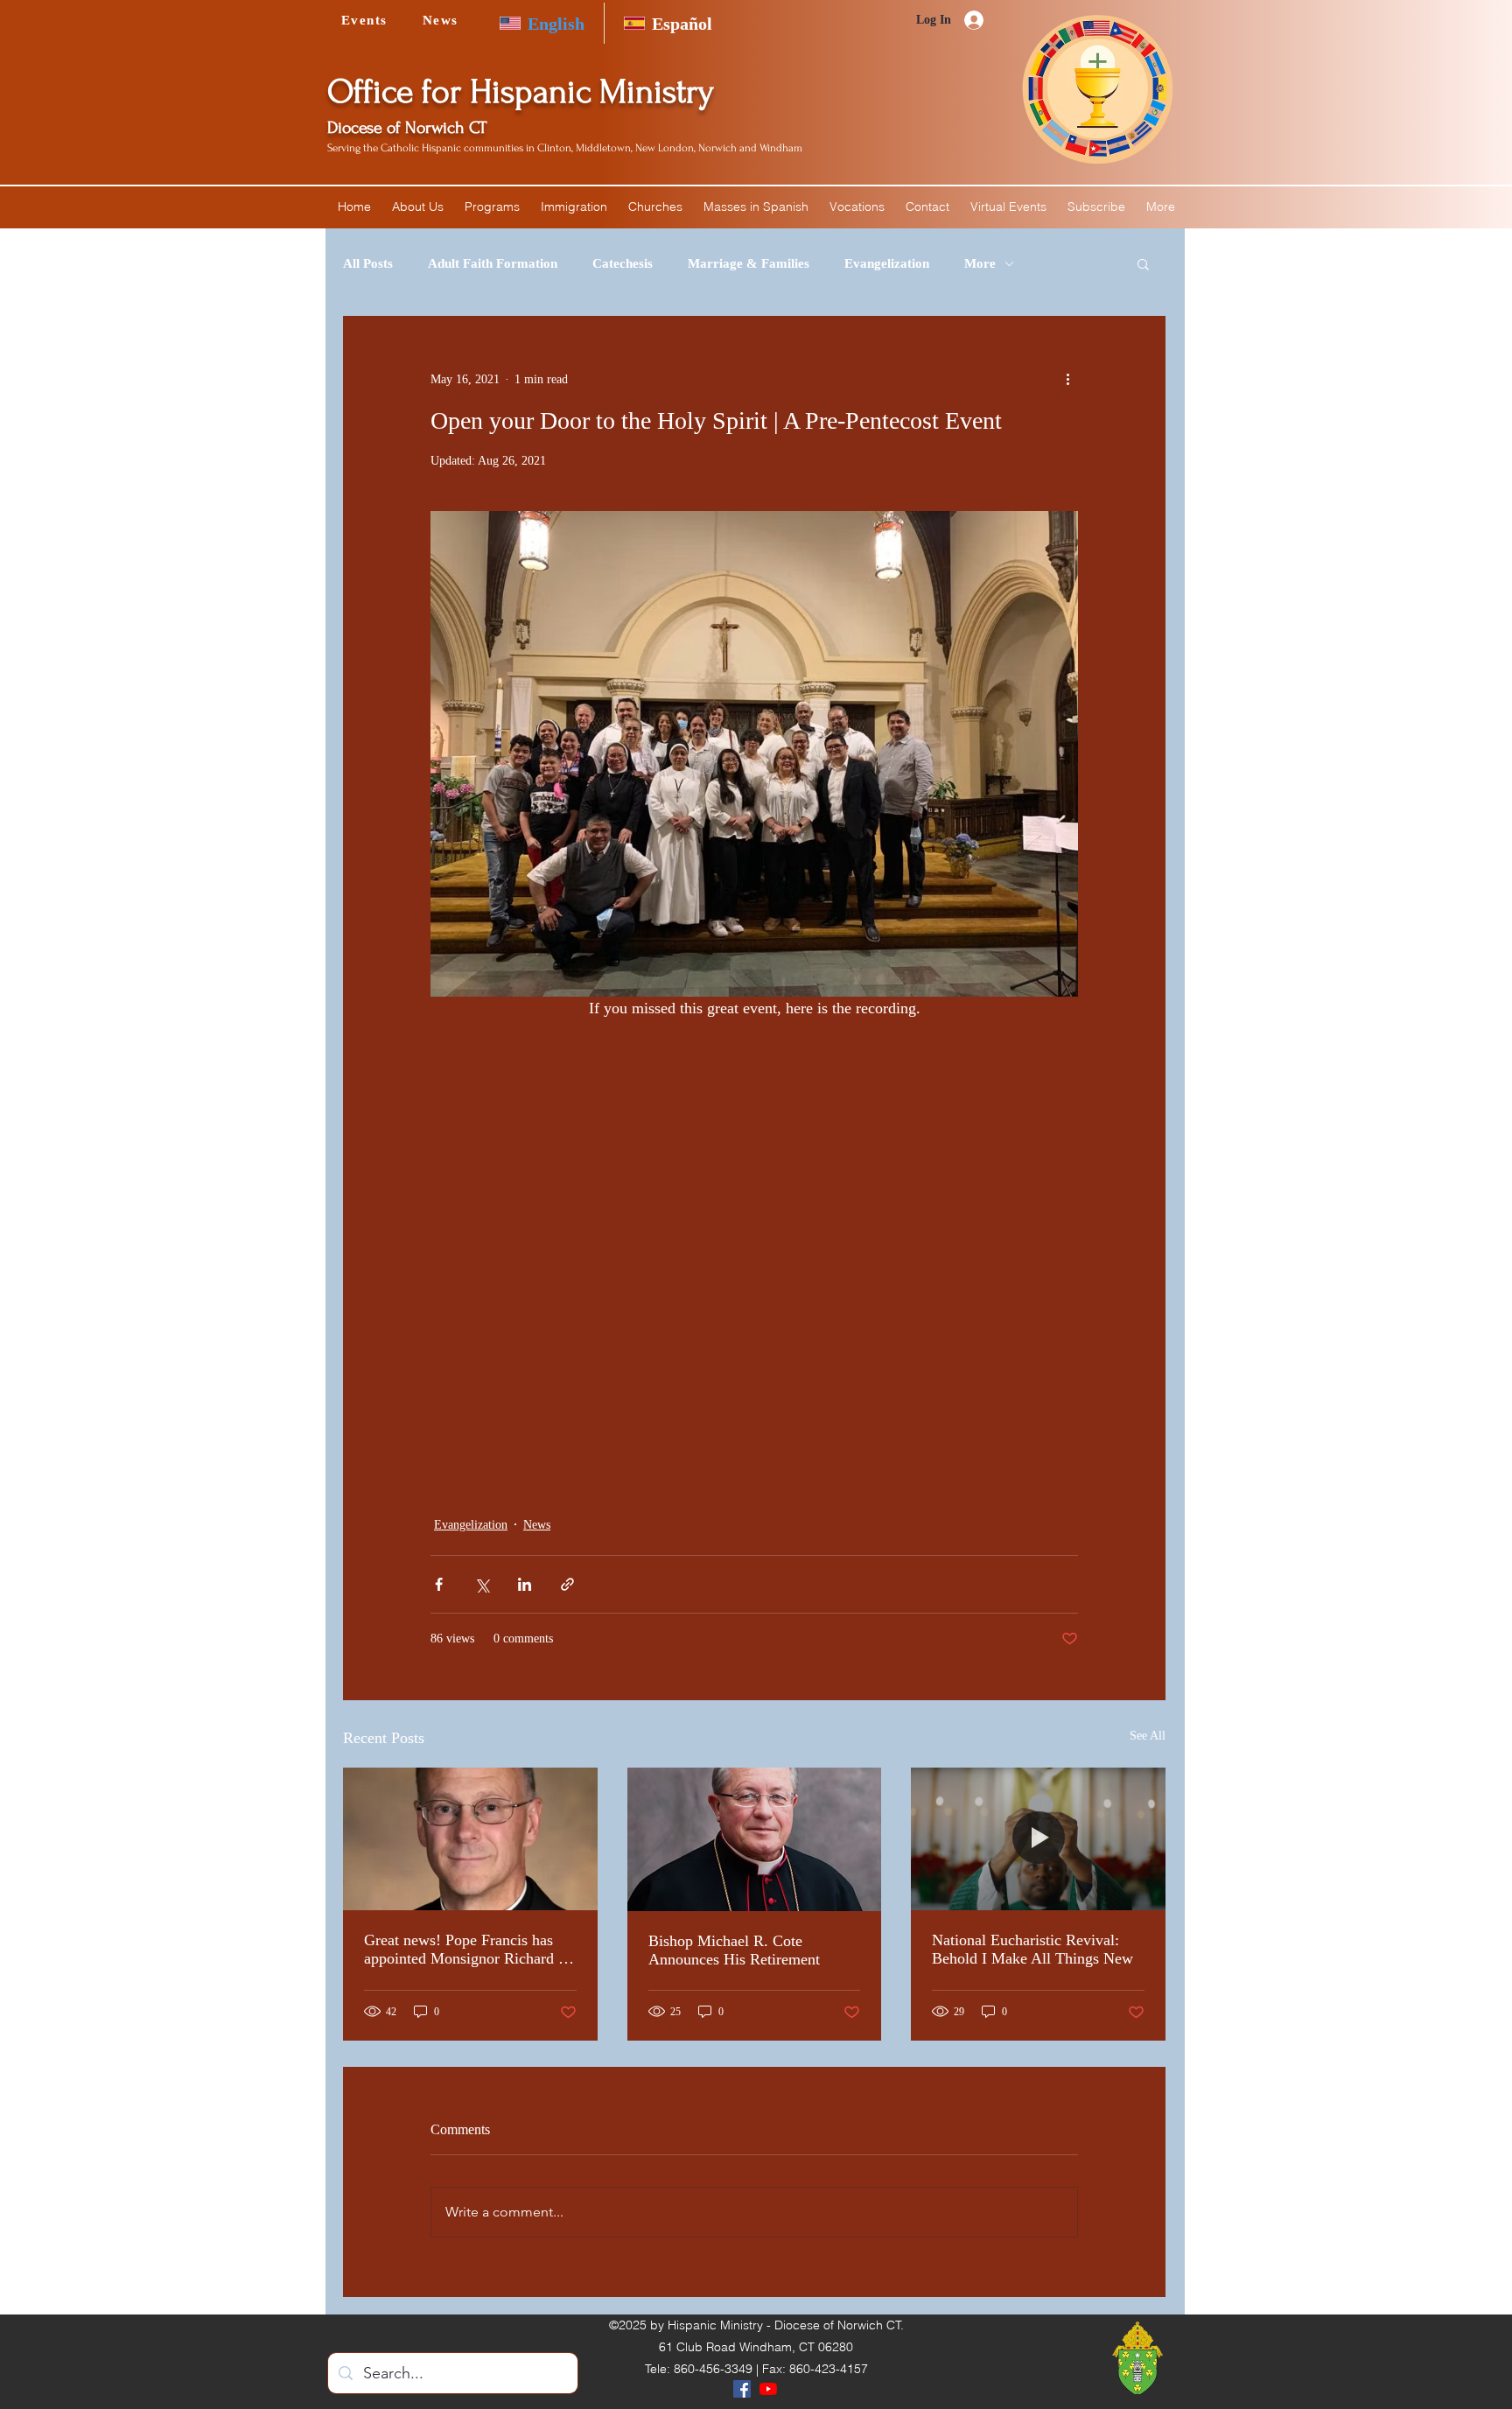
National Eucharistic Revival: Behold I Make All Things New (1032, 1949)
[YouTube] (768, 2389)
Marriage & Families (749, 263)
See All (1148, 1736)
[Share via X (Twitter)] (482, 1584)
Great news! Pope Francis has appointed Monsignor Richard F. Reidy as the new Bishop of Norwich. (467, 1950)
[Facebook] (742, 2389)
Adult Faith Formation (493, 263)
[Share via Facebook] (439, 1584)
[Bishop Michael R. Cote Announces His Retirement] (755, 1839)
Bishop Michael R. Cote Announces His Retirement (734, 1950)
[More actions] (1067, 379)
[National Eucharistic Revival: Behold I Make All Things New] (1038, 1839)
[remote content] (754, 1210)
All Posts (368, 263)
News (537, 1525)
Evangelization (887, 263)
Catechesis (623, 263)
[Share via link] (567, 1584)
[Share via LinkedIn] (525, 1584)
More (980, 263)
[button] (418, 207)
